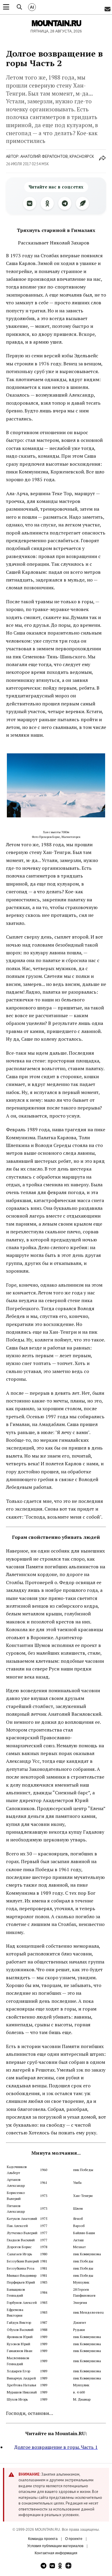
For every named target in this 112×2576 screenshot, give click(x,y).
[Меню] (6, 7)
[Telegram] (65, 203)
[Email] (108, 9)
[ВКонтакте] (30, 203)
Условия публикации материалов (55, 2546)
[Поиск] (19, 7)
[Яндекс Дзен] (68, 2566)
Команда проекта (43, 2539)
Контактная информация (56, 2553)
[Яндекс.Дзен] (82, 203)
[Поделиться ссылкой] (102, 161)
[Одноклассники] (47, 203)
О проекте (74, 2539)
